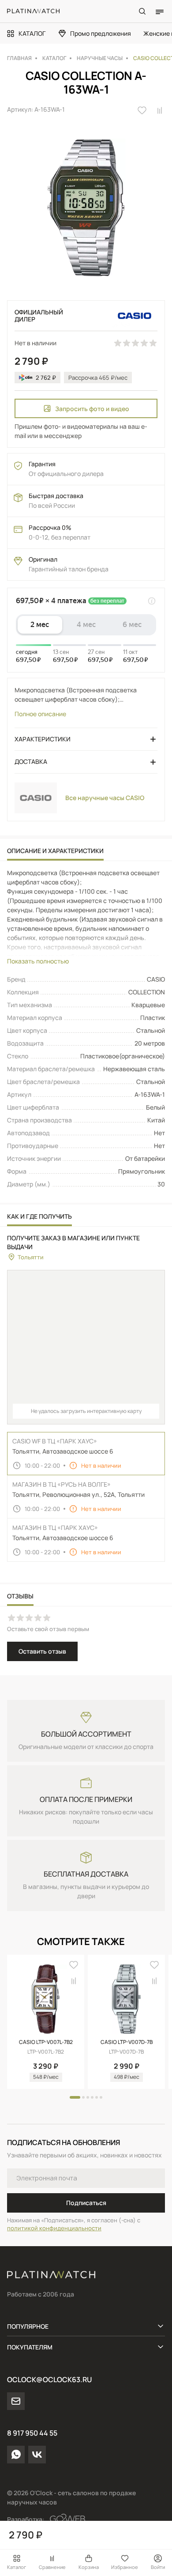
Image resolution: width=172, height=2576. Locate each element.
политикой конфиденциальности (54, 2228)
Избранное (125, 2567)
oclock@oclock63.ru (49, 2380)
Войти (158, 2567)
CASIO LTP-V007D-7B (127, 2042)
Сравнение (52, 2567)
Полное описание (40, 714)
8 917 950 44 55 (32, 2433)
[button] (75, 2097)
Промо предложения (101, 33)
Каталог (17, 2567)
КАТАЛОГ (32, 33)
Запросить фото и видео (92, 409)
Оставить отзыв (42, 1651)
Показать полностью (38, 961)
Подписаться (86, 2203)
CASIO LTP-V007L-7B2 (46, 2042)
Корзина (89, 2567)
